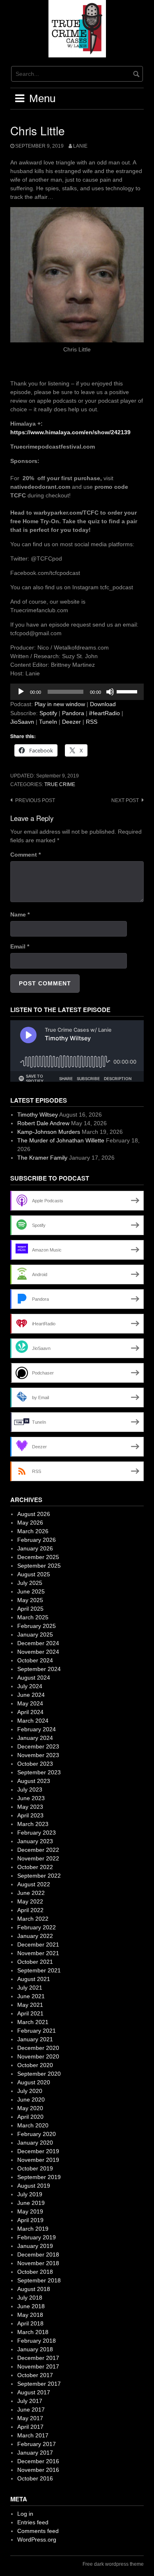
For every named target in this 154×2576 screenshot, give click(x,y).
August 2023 (34, 1781)
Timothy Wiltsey (38, 1115)
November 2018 (38, 2263)
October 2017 (35, 2375)
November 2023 (38, 1755)
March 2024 (33, 1721)
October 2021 (35, 1962)
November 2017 (38, 2366)
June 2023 (31, 1798)
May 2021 (30, 2005)
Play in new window (60, 704)
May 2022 (30, 1901)
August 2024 (34, 1678)
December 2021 (38, 1945)
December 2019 (38, 2151)
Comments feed (38, 2531)
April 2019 (30, 2220)
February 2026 (37, 1540)
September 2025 (39, 1566)
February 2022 (37, 1927)
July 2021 (30, 1988)
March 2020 (33, 2125)
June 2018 (31, 2306)
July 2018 (30, 2298)
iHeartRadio (105, 713)
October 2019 (35, 2168)
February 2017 (37, 2444)
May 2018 (30, 2315)
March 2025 (33, 1617)
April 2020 (30, 2117)
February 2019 (37, 2237)
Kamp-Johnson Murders (49, 1132)
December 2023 (38, 1746)
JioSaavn (22, 722)
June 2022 (31, 1893)
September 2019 (39, 2177)
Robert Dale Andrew (43, 1123)
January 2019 (35, 2246)
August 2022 (34, 1884)
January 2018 (35, 2349)
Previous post (35, 800)
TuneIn (48, 722)
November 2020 (38, 2056)
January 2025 (35, 1635)
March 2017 (33, 2435)
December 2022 (38, 1850)
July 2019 (30, 2194)
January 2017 (35, 2453)
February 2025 (37, 1626)
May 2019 (30, 2211)
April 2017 (30, 2427)
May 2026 (30, 1523)
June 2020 (31, 2100)
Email (20, 946)
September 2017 (39, 2384)
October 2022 (35, 1867)
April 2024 (30, 1712)
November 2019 (38, 2160)
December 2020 (38, 2048)
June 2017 (31, 2410)
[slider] (128, 691)
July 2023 (30, 1790)
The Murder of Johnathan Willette (61, 1140)
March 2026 (33, 1531)
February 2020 (37, 2134)
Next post (125, 800)
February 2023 (37, 1833)
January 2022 (35, 1936)
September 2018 (39, 2280)
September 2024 (39, 1669)
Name (20, 914)
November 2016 (38, 2470)
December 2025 (38, 1557)
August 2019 (34, 2186)
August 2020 (34, 2082)
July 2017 (30, 2401)
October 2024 (35, 1660)
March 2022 (33, 1919)
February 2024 (37, 1729)
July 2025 (30, 1583)
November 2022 (38, 1858)
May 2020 (30, 2108)
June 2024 (31, 1695)
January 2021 (35, 2039)
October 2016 (35, 2478)
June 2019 (31, 2203)
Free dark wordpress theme (113, 2564)
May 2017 (30, 2418)
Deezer (71, 722)
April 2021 (30, 2013)
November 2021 (38, 1953)
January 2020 (35, 2143)
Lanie (80, 146)
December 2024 (38, 1643)
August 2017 (34, 2392)
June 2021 (31, 1996)
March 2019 (33, 2229)
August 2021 (34, 1979)
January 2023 (35, 1841)
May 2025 (30, 1600)
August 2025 (34, 1574)
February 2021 (37, 2031)
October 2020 (35, 2065)
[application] (77, 692)
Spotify (48, 713)
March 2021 (33, 2022)
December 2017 (38, 2358)
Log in (25, 2514)
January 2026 (35, 1548)
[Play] (21, 692)
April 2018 (30, 2323)
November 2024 (38, 1652)
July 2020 (30, 2091)
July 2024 (30, 1686)
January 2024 (35, 1738)
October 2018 (35, 2272)
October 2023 (35, 1764)
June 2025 (31, 1591)
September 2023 (39, 1772)
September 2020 (39, 2074)
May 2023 (30, 1807)
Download (103, 704)
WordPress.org (37, 2540)
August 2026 (34, 1514)
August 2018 (34, 2289)
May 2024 (30, 1703)
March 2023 (33, 1824)
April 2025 (30, 1609)
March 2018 (33, 2332)
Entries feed (33, 2522)
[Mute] (110, 692)
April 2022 (30, 1910)
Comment (25, 855)
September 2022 (39, 1876)
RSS (92, 722)
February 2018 (37, 2341)
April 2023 (30, 1815)
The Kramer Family (42, 1158)
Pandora (73, 713)
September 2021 (39, 1970)
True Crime (60, 784)
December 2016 (38, 2461)
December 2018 (38, 2255)
